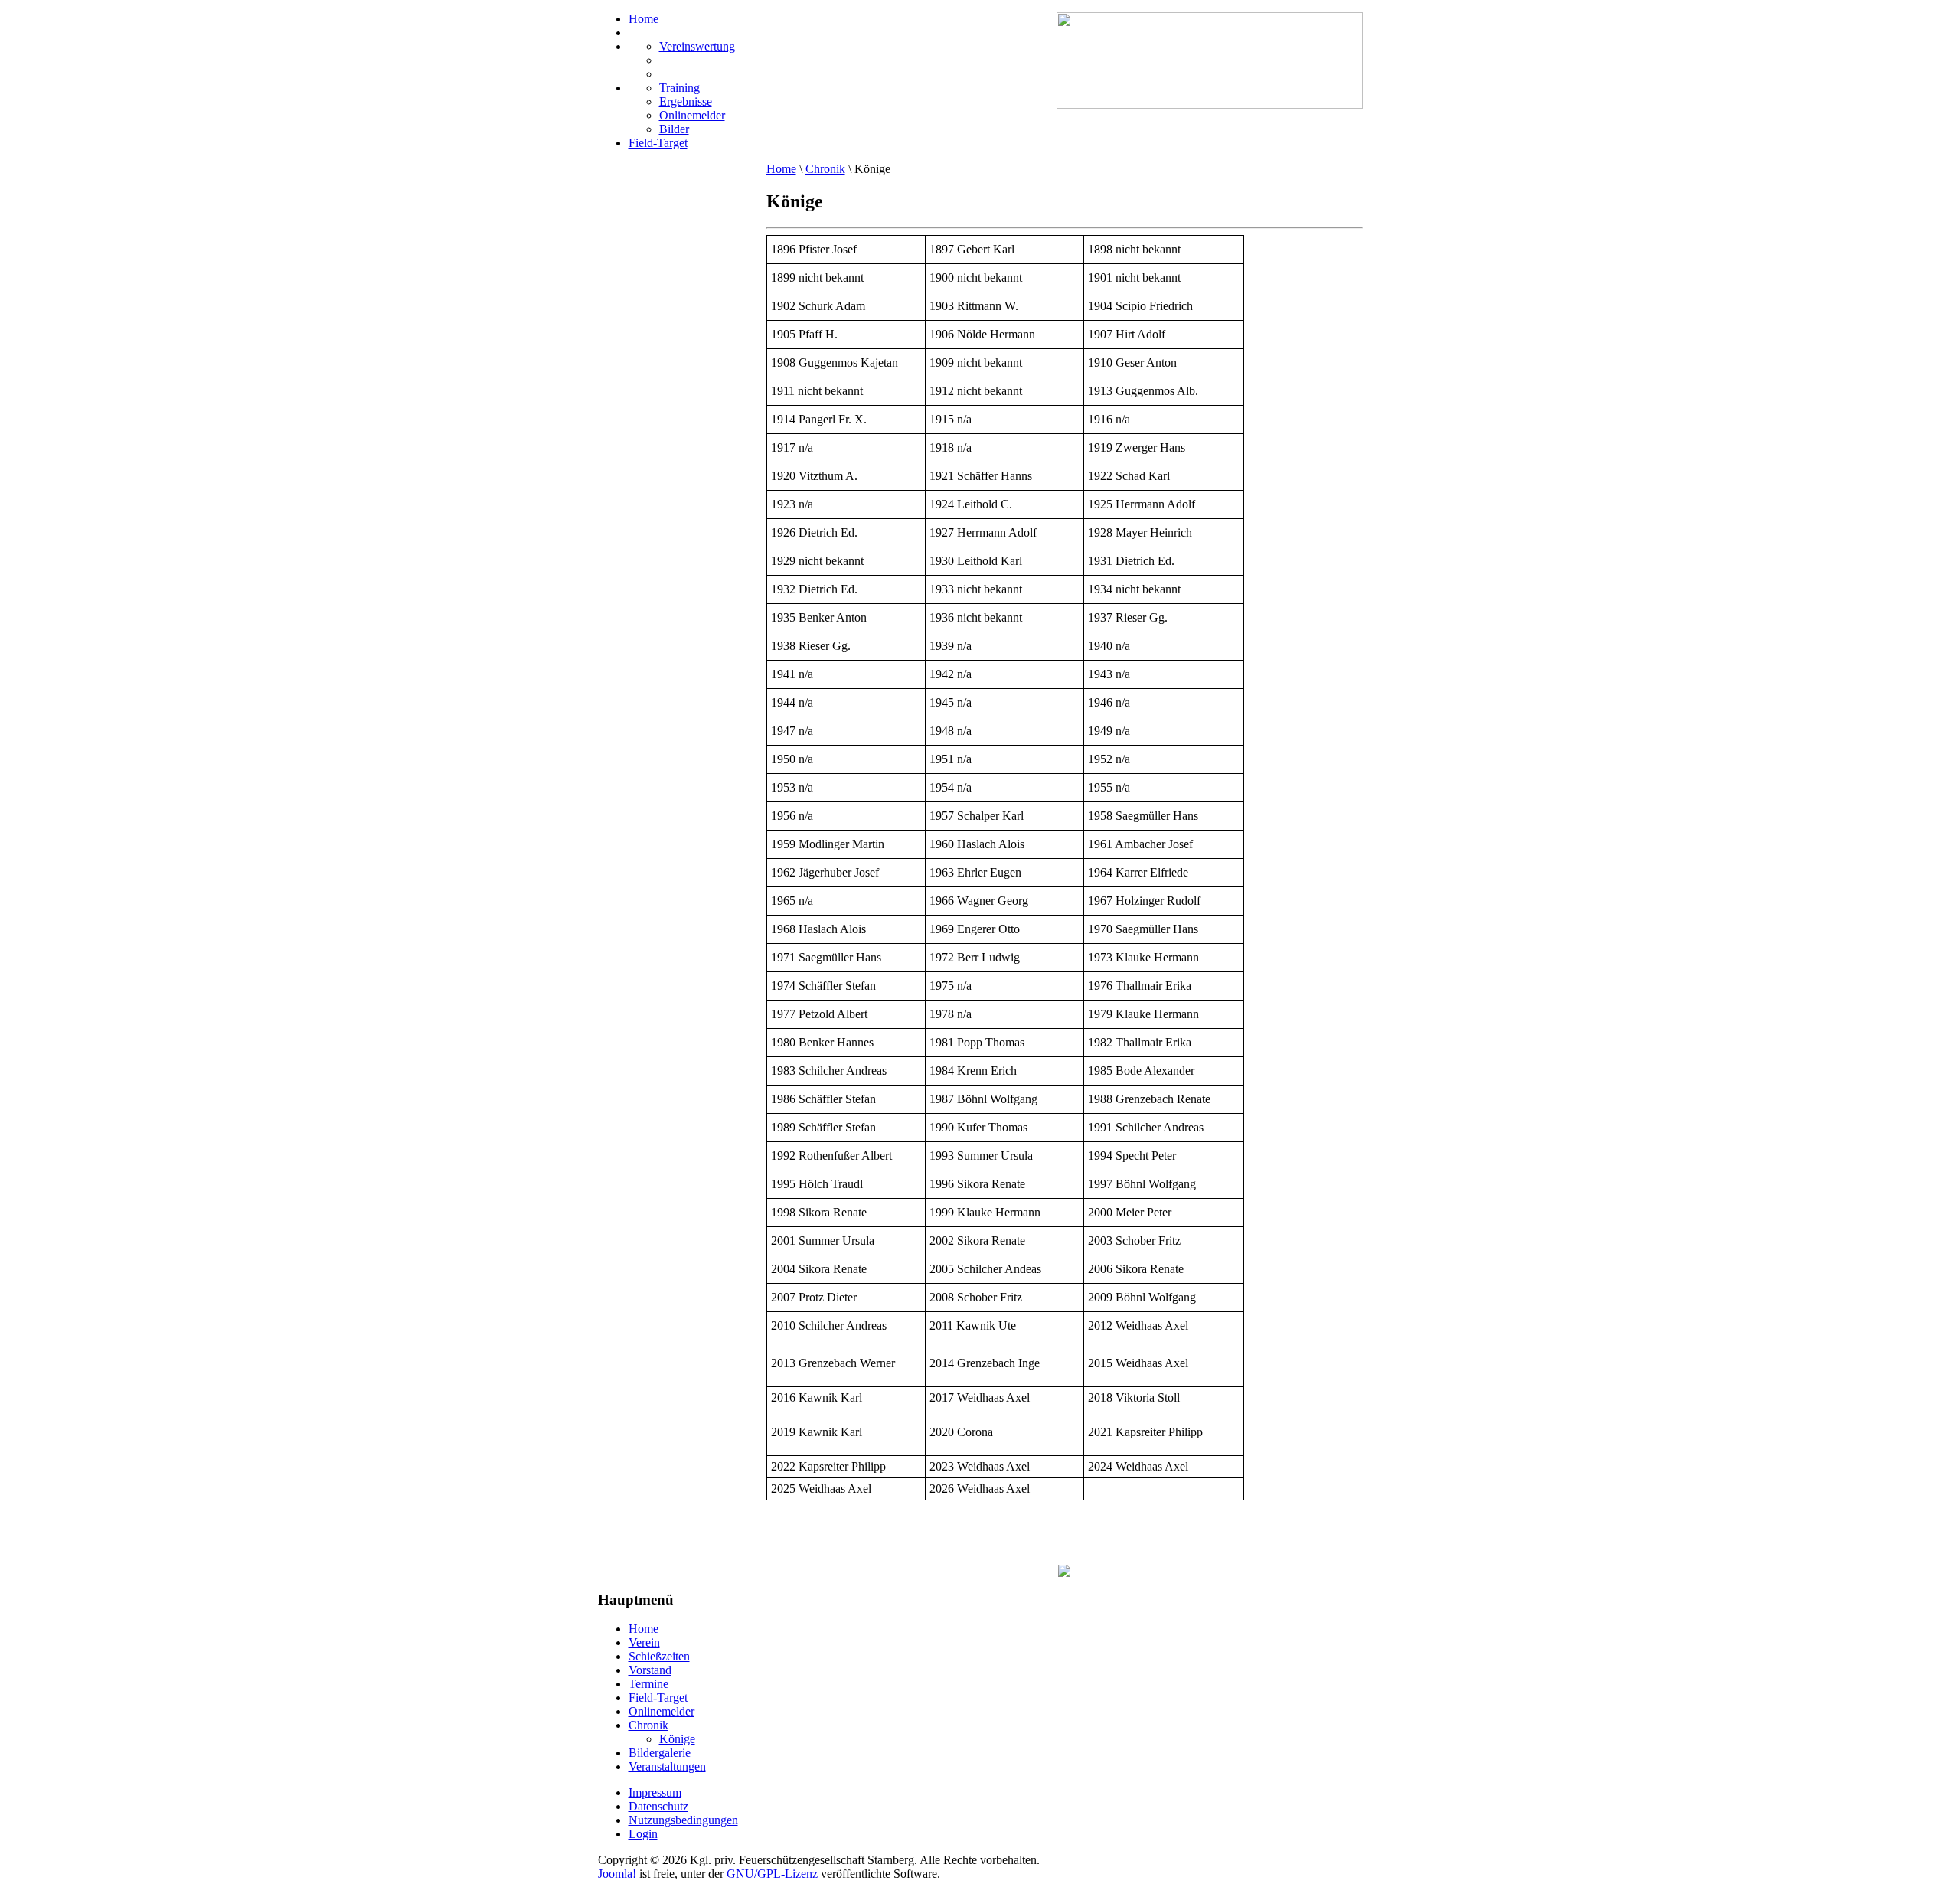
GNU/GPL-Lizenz (772, 1874)
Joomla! (617, 1874)
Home (781, 169)
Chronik (825, 169)
